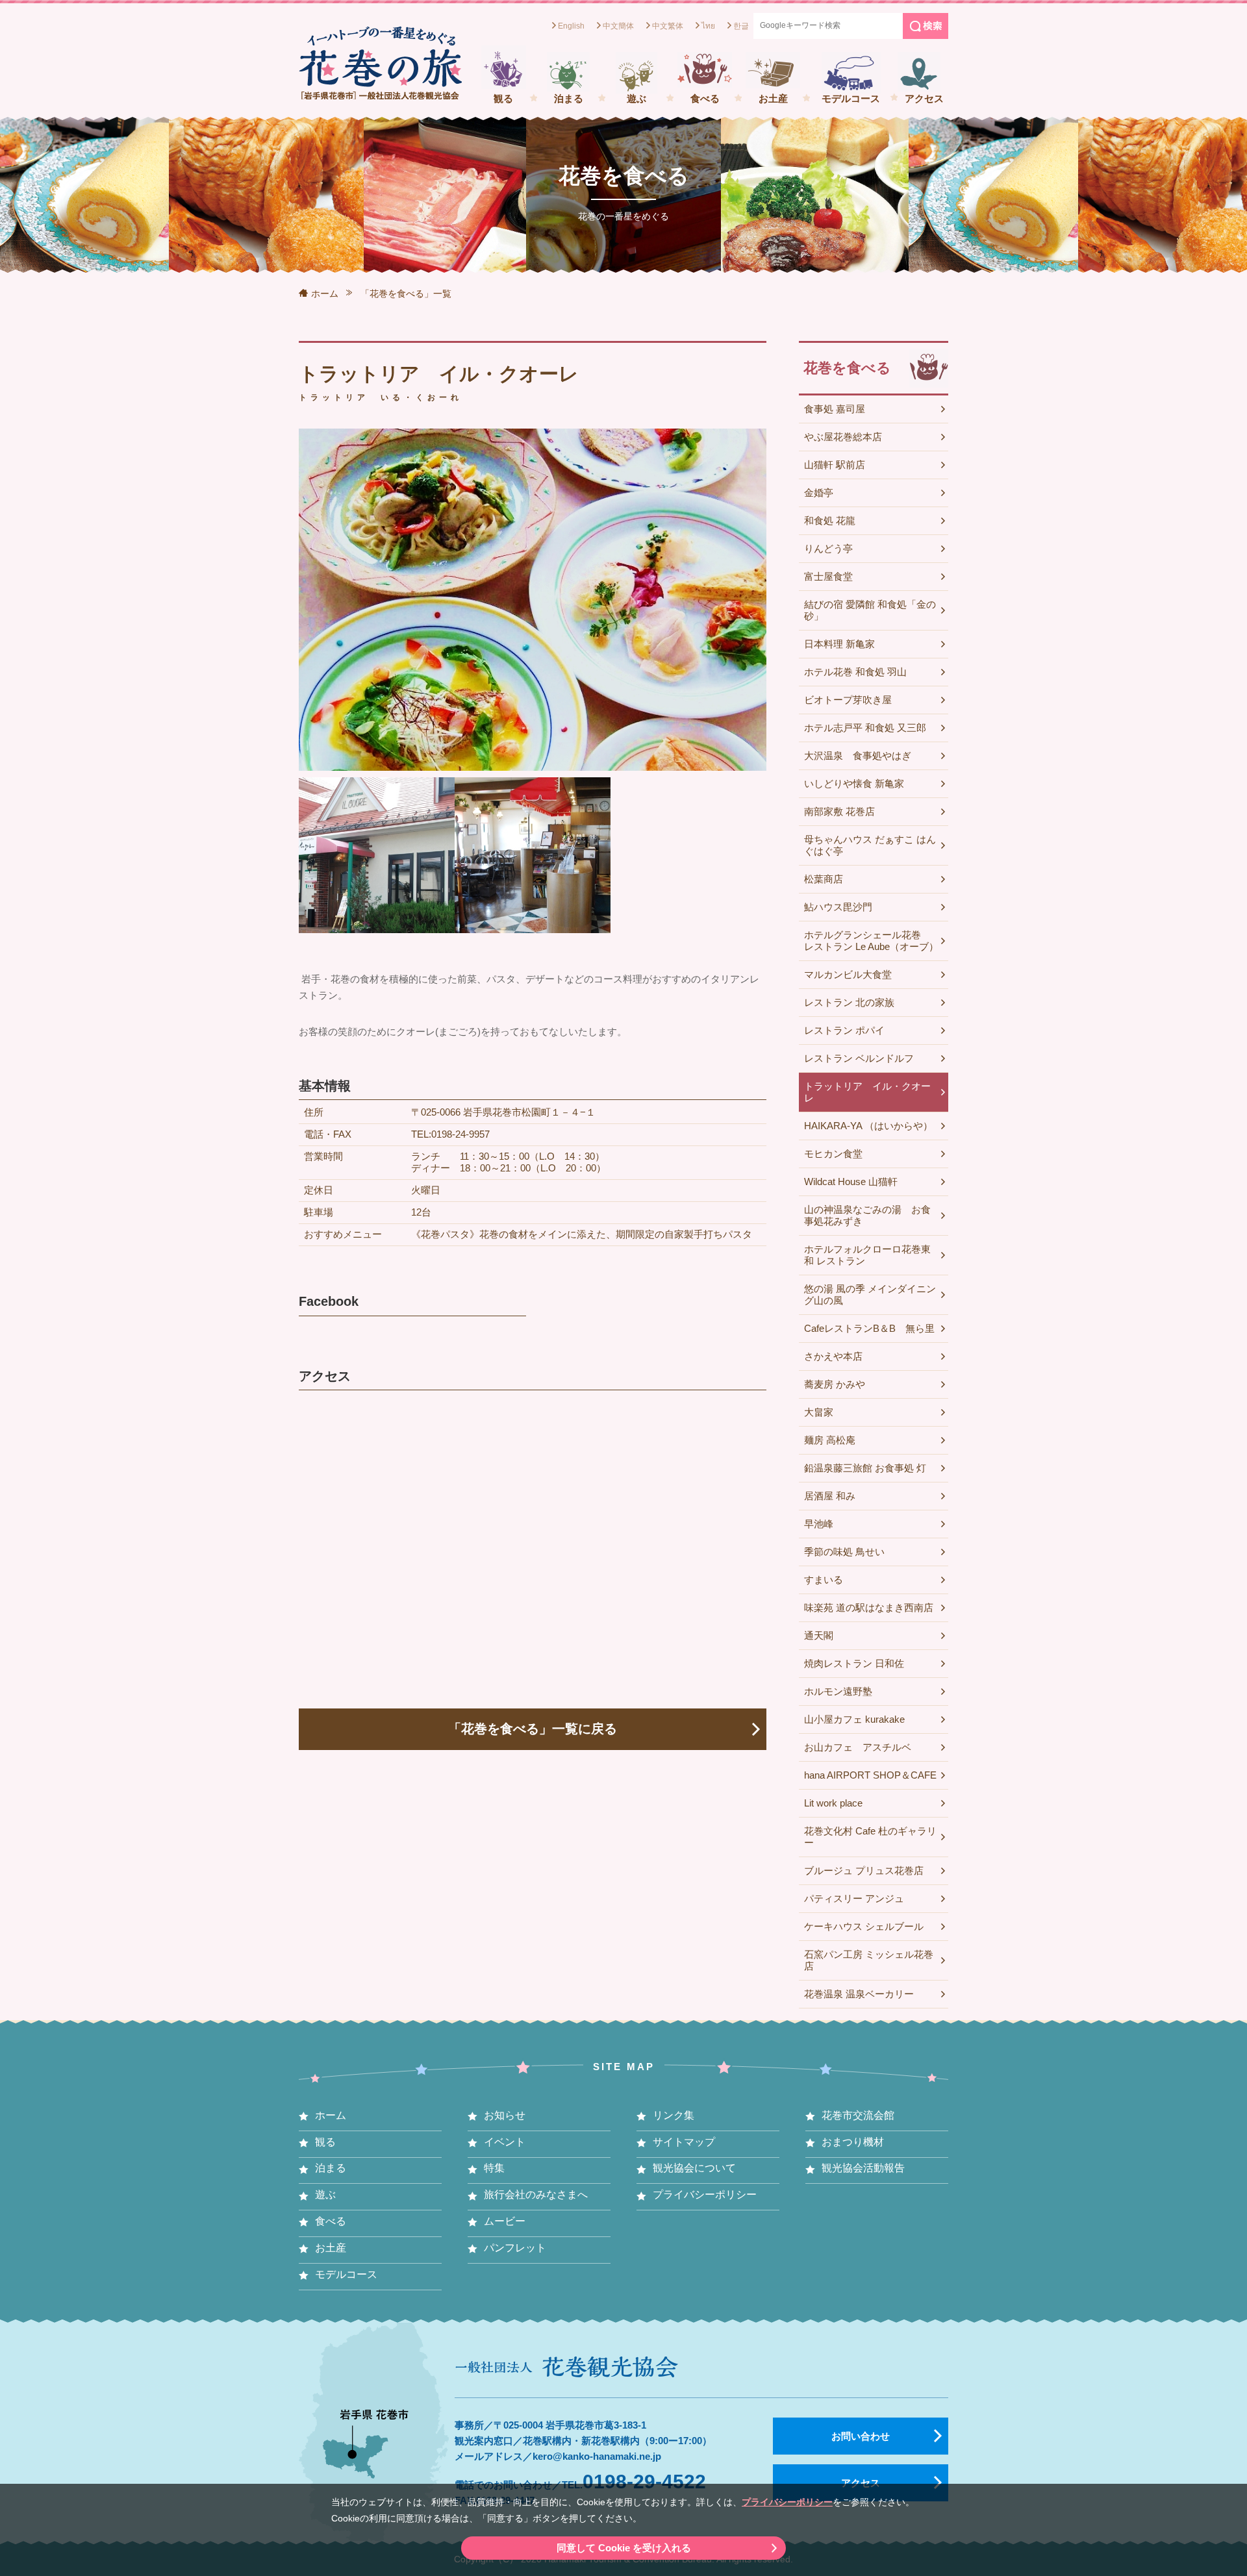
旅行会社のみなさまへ (536, 2195)
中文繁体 (668, 26)
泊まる (569, 98)
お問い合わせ (861, 2436)
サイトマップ (684, 2142)
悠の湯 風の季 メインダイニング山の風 (870, 1294)
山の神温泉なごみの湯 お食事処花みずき (867, 1215)
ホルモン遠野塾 (838, 1691)
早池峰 (819, 1524)
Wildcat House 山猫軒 (851, 1182)
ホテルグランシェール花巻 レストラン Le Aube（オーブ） (871, 941)
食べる (705, 98)
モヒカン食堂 (833, 1154)
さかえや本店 (833, 1356)
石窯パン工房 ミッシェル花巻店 (869, 1960)
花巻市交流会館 (858, 2115)
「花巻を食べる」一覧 (406, 294)
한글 (741, 26)
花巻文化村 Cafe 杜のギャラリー (870, 1837)
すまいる (824, 1580)
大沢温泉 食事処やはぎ (858, 756)
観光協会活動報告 (863, 2168)
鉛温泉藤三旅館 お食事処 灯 (865, 1468)
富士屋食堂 (828, 576)
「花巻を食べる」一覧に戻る (533, 1729)
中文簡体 (618, 26)
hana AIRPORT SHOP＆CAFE (870, 1775)
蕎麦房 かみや (835, 1384)
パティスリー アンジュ (854, 1898)
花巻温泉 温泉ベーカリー (859, 1994)
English (571, 26)
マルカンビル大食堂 (848, 974)
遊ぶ (636, 98)
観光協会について (694, 2168)
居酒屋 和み (830, 1496)
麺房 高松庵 (830, 1440)
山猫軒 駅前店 (835, 465)
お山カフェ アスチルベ (858, 1747)
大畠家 (819, 1412)
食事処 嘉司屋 (835, 409)
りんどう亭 (828, 548)
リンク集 (674, 2115)
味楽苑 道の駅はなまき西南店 (869, 1607)
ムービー (505, 2221)
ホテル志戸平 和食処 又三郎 (865, 728)
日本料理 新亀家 (839, 644)
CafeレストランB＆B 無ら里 (869, 1328)
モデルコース (851, 98)
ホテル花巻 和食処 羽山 (855, 672)
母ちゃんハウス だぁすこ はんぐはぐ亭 (870, 845)
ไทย (708, 26)
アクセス (924, 98)
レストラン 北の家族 (849, 1002)
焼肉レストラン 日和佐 (854, 1663)
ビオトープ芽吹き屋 (848, 700)
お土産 (773, 98)
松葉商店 (824, 879)
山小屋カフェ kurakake (854, 1719)
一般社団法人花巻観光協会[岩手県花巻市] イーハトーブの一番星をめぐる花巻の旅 (380, 63)
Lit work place (833, 1803)
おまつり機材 (853, 2142)
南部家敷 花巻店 (839, 811)
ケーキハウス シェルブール (864, 1926)
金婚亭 (819, 493)
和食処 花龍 (830, 520)
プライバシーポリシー (787, 2502)
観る (503, 98)
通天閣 (819, 1635)
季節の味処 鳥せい (844, 1552)
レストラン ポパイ (844, 1030)
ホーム (325, 294)
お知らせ (505, 2115)
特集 (494, 2168)
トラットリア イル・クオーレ (867, 1092)
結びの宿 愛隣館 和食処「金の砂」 (870, 610)
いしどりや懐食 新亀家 (854, 783)
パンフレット (515, 2248)
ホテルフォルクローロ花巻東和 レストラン (867, 1255)
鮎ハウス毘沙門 (838, 907)
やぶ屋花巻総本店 (843, 437)
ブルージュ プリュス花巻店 (864, 1870)
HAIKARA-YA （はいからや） (868, 1126)
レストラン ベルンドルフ (859, 1058)
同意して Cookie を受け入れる (624, 2548)
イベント (505, 2142)
